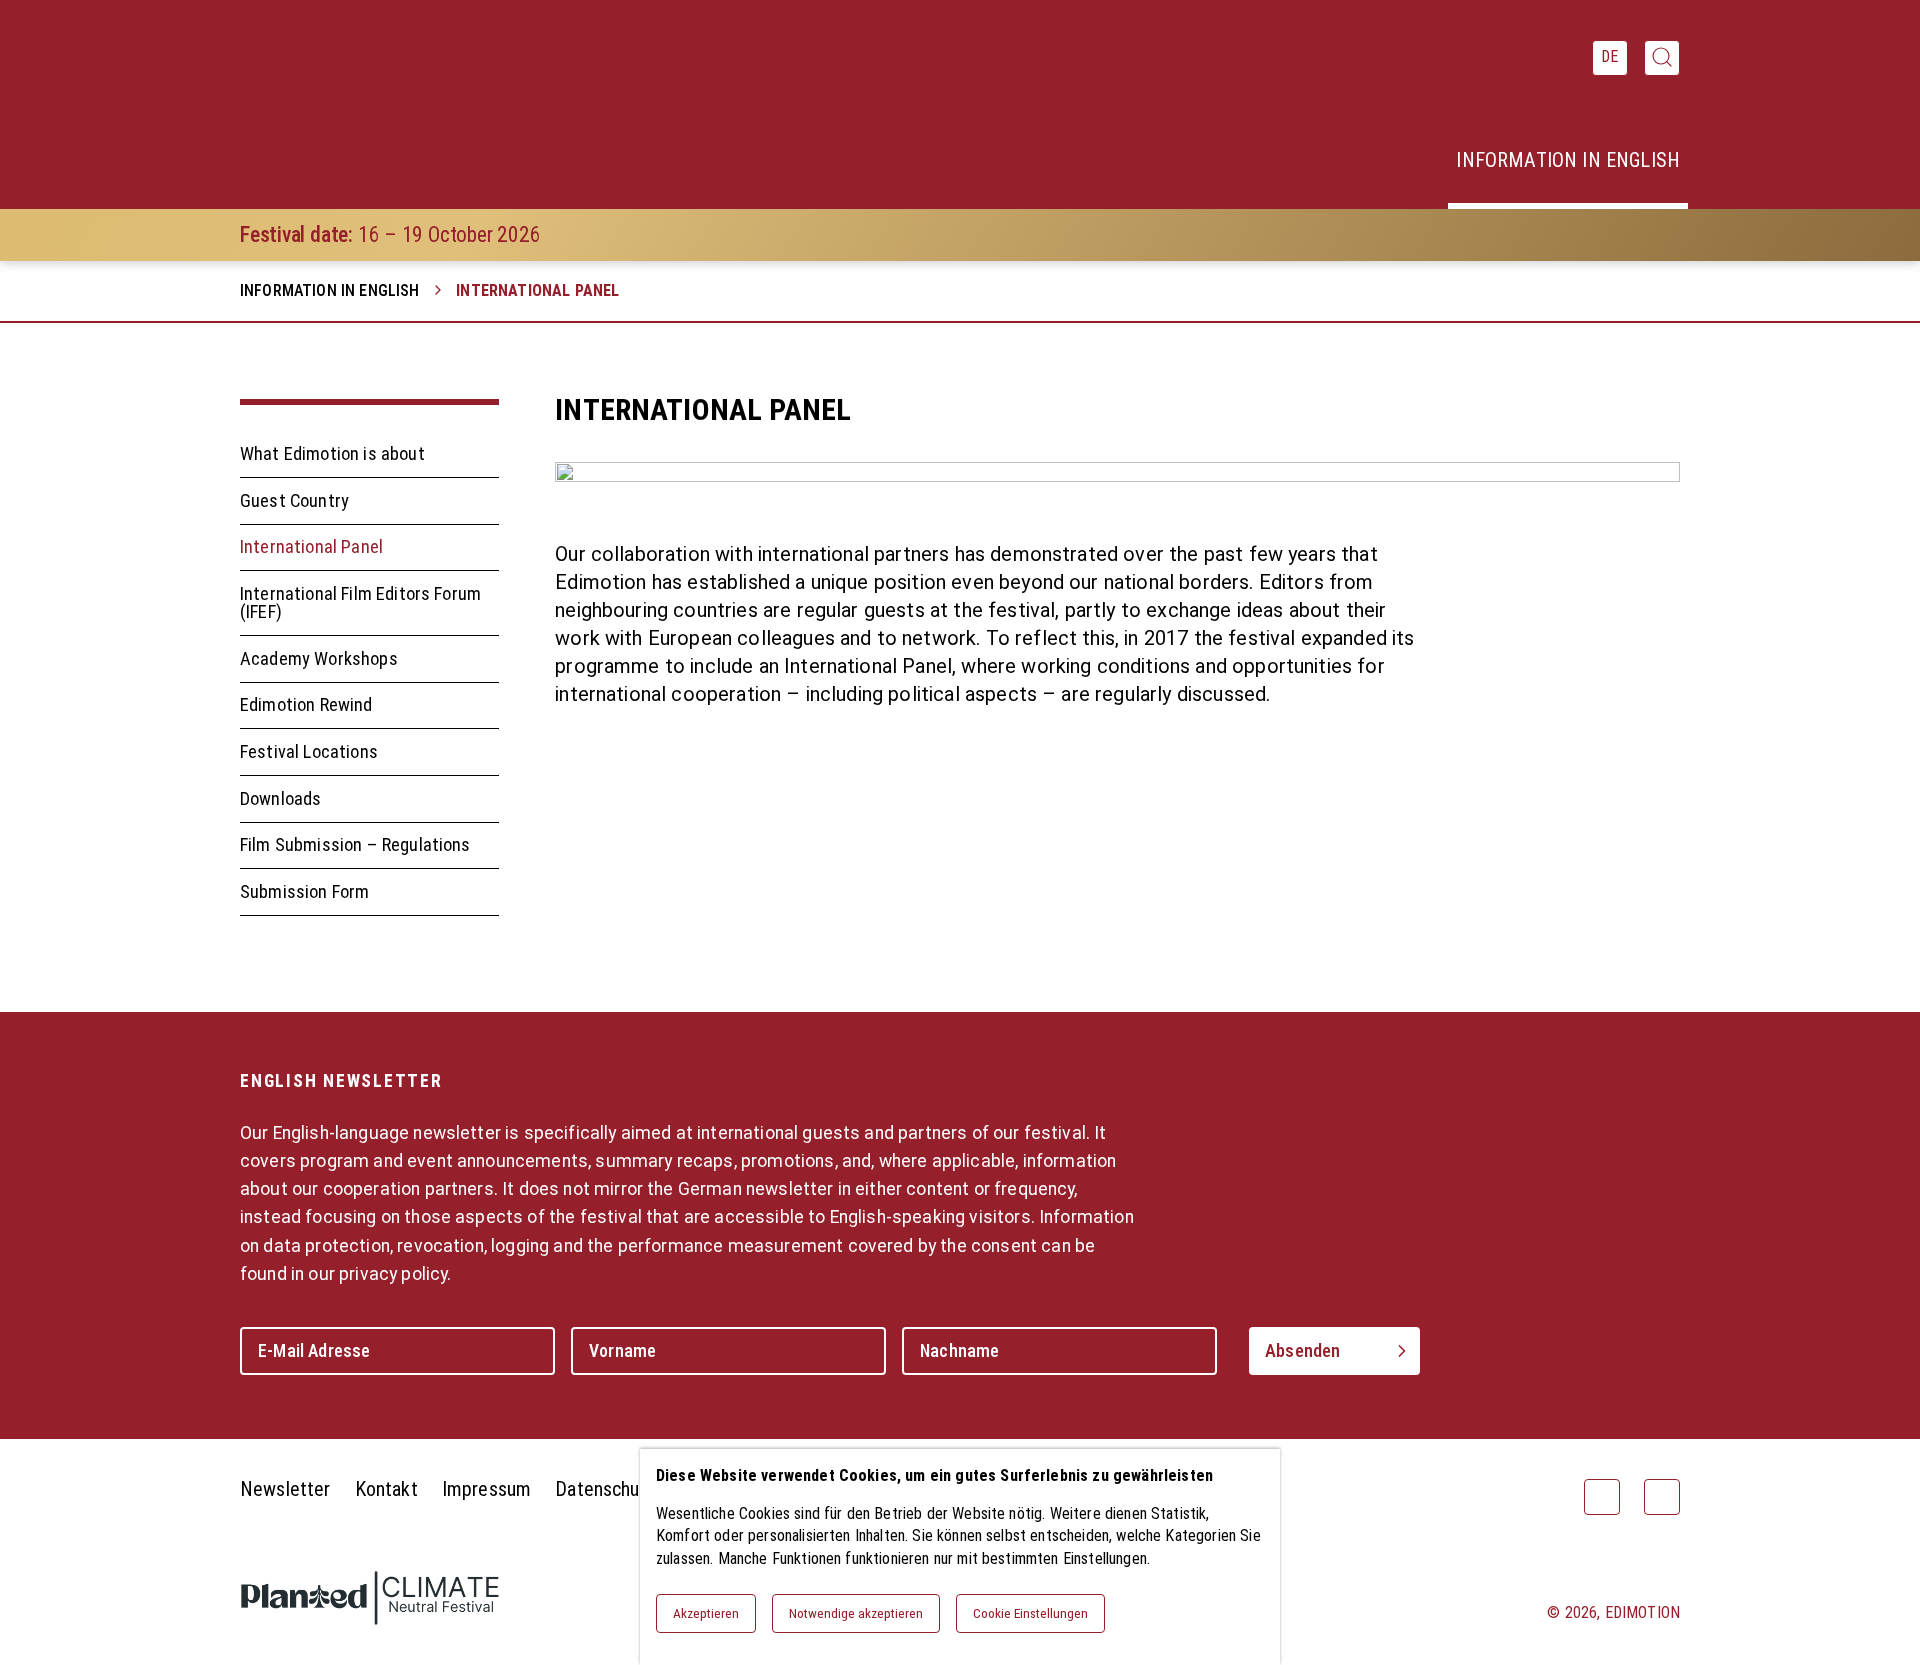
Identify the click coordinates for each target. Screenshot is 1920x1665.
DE (1609, 56)
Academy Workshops (319, 658)
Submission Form (304, 891)
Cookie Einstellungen (1030, 1614)
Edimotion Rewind (306, 704)
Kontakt (386, 1489)
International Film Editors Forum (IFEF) (360, 602)
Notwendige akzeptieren (856, 1614)
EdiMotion (342, 105)
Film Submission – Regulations (355, 844)
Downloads (280, 798)
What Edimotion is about (332, 454)
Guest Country (294, 500)
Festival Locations (309, 751)
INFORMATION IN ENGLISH (330, 290)
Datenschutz (605, 1489)
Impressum (486, 1489)
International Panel (311, 546)
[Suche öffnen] (1662, 58)
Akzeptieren (706, 1614)
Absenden (1302, 1350)
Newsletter (285, 1489)
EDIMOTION (1642, 1612)
